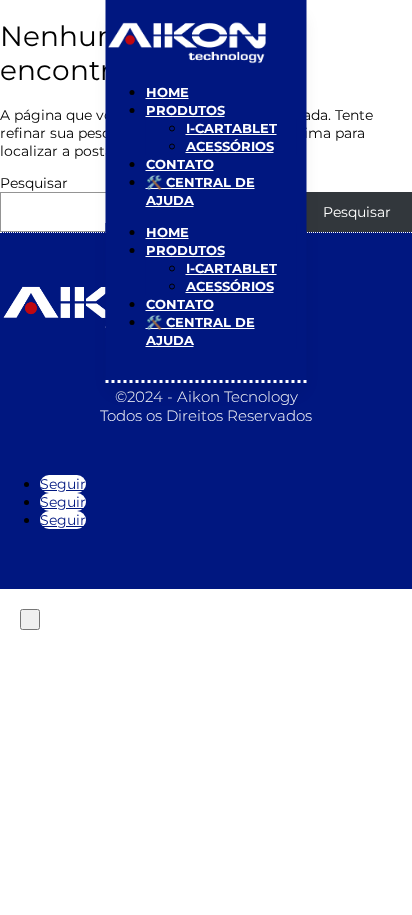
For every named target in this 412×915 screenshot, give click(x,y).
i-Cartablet (231, 128)
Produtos (185, 110)
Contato (180, 164)
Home (167, 92)
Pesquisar (34, 183)
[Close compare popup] (30, 619)
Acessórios (230, 146)
